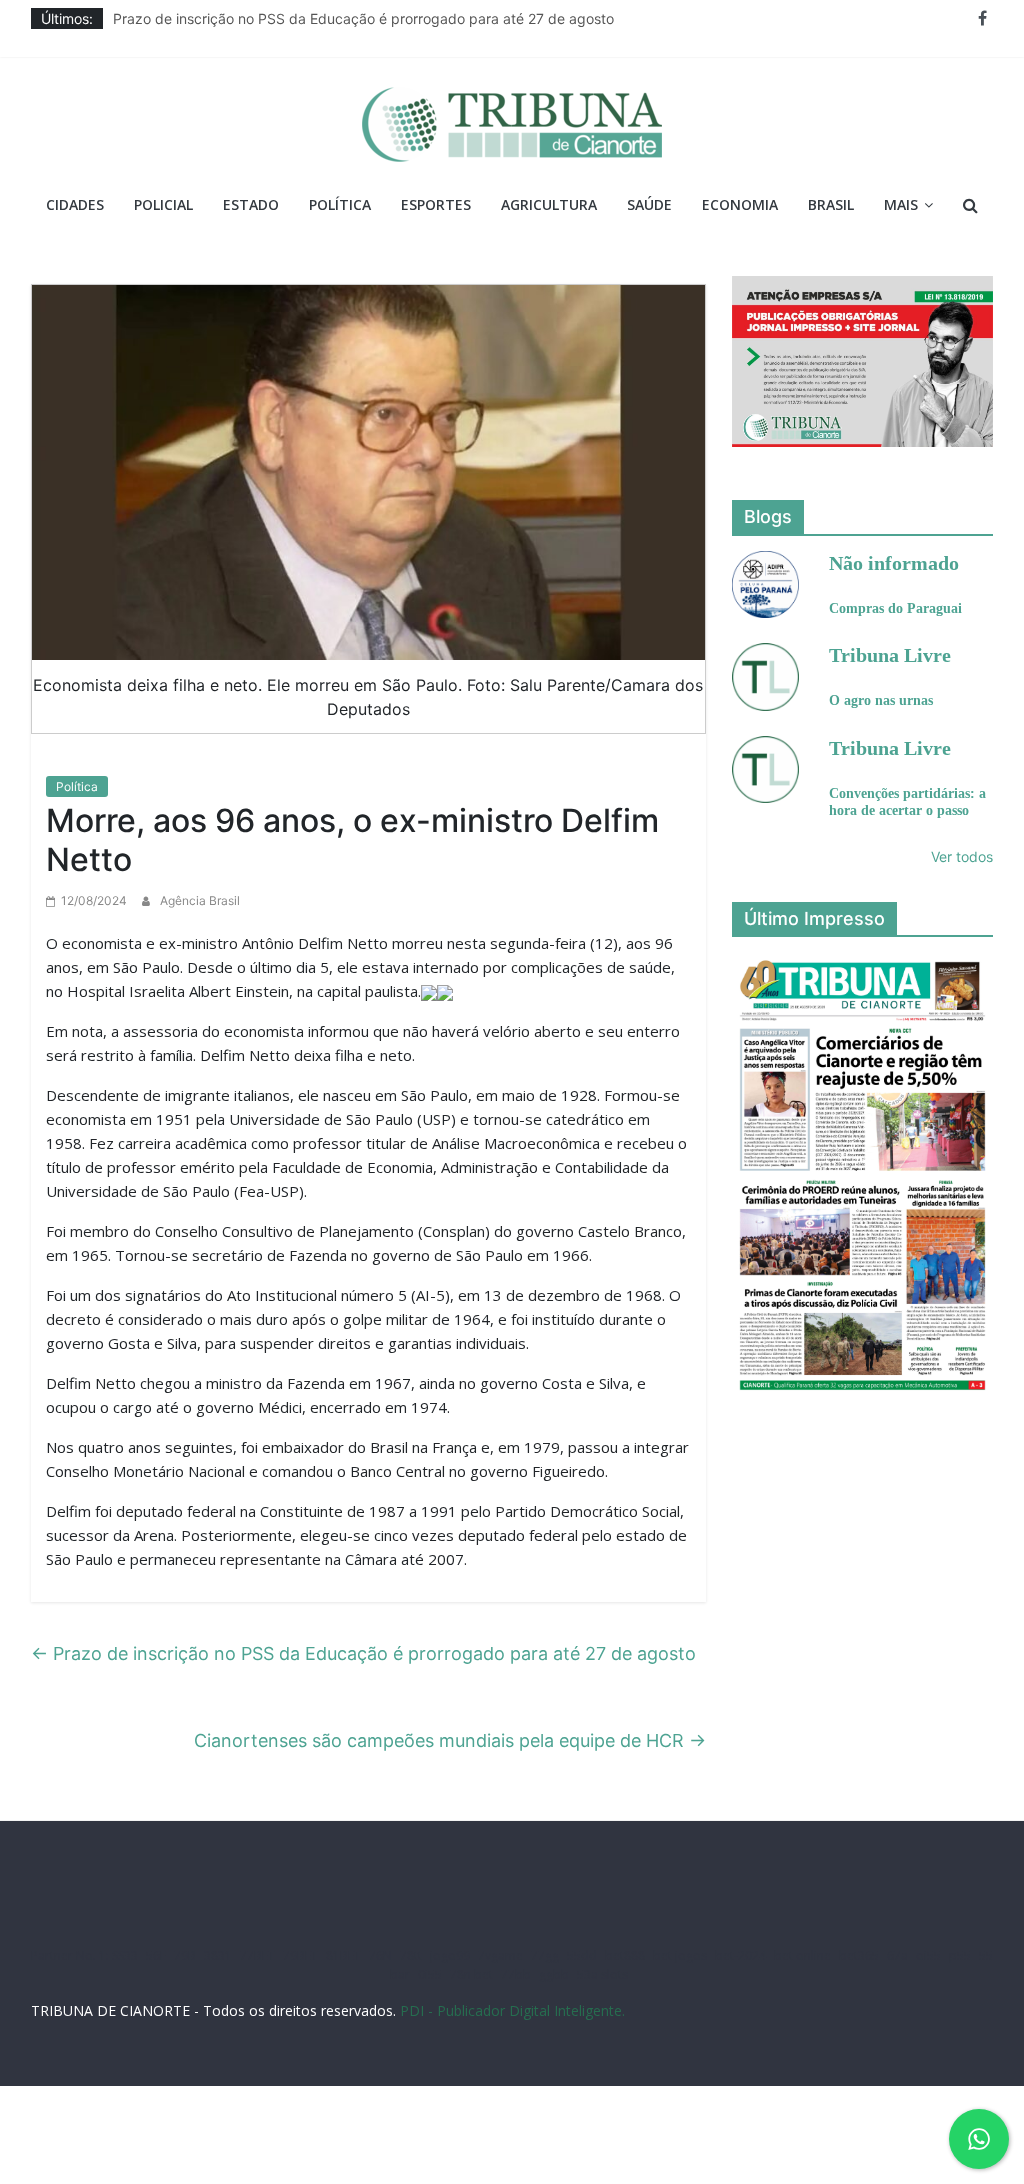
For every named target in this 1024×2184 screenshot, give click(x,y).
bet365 (859, 1955)
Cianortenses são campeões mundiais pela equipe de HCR (450, 1740)
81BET (343, 1955)
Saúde (649, 204)
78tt (411, 1955)
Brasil (831, 204)
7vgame (500, 1955)
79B (185, 1955)
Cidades (75, 204)
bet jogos (680, 1955)
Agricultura (549, 204)
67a (897, 1955)
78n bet (471, 1974)
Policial (163, 204)
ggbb (554, 1974)
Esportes (436, 204)
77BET (257, 1955)
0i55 (430, 1974)
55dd (582, 1955)
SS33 (125, 1955)
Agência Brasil (200, 900)
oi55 (928, 1955)
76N (380, 1955)
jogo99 (450, 1955)
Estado (251, 204)
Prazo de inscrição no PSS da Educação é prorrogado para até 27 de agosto (363, 18)
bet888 (625, 1955)
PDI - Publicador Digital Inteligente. (512, 2010)
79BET (300, 1955)
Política (340, 204)
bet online (802, 1955)
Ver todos (962, 856)
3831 (218, 1955)
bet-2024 (740, 1955)
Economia (740, 204)
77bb (516, 1974)
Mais (901, 204)
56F (156, 1955)
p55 (960, 1955)
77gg (545, 1955)
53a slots (602, 1974)
